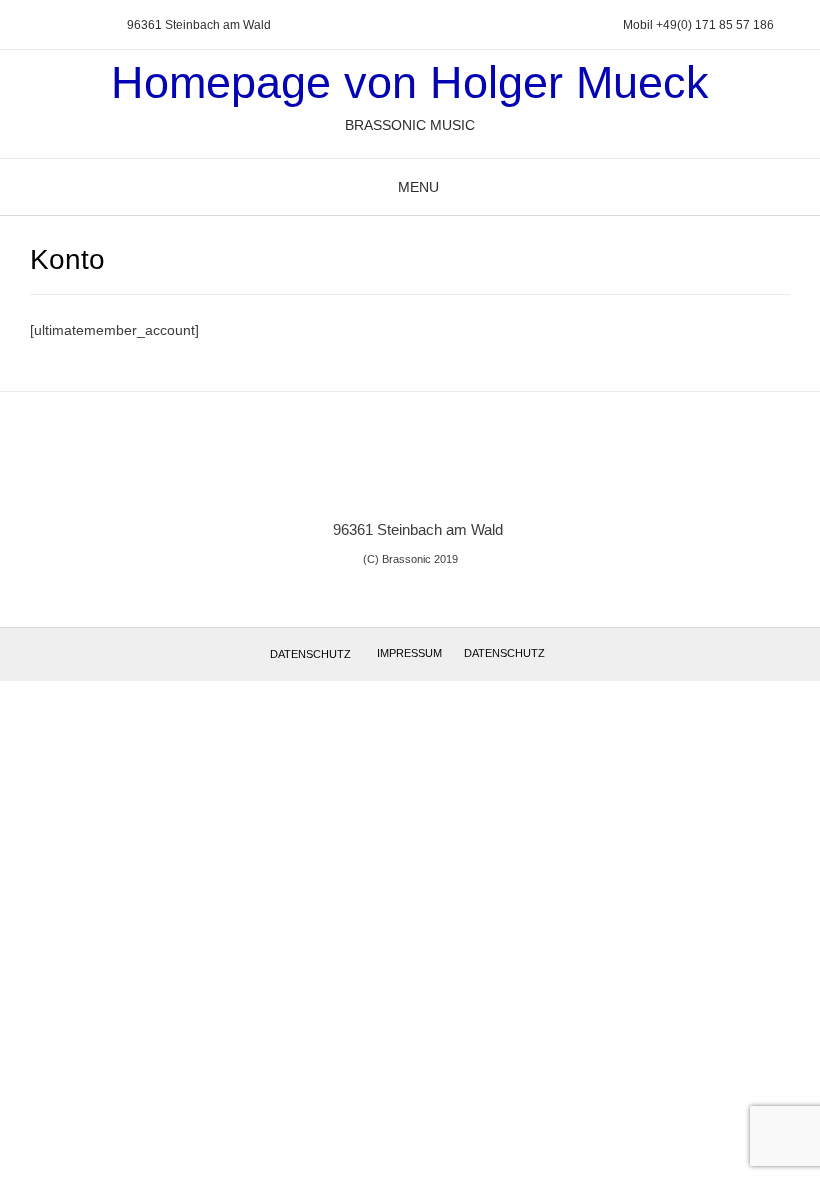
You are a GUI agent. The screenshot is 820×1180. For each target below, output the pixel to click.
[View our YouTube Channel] (69, 25)
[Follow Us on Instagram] (93, 25)
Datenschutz (310, 654)
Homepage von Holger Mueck (410, 82)
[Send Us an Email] (21, 25)
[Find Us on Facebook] (45, 25)
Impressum (409, 653)
